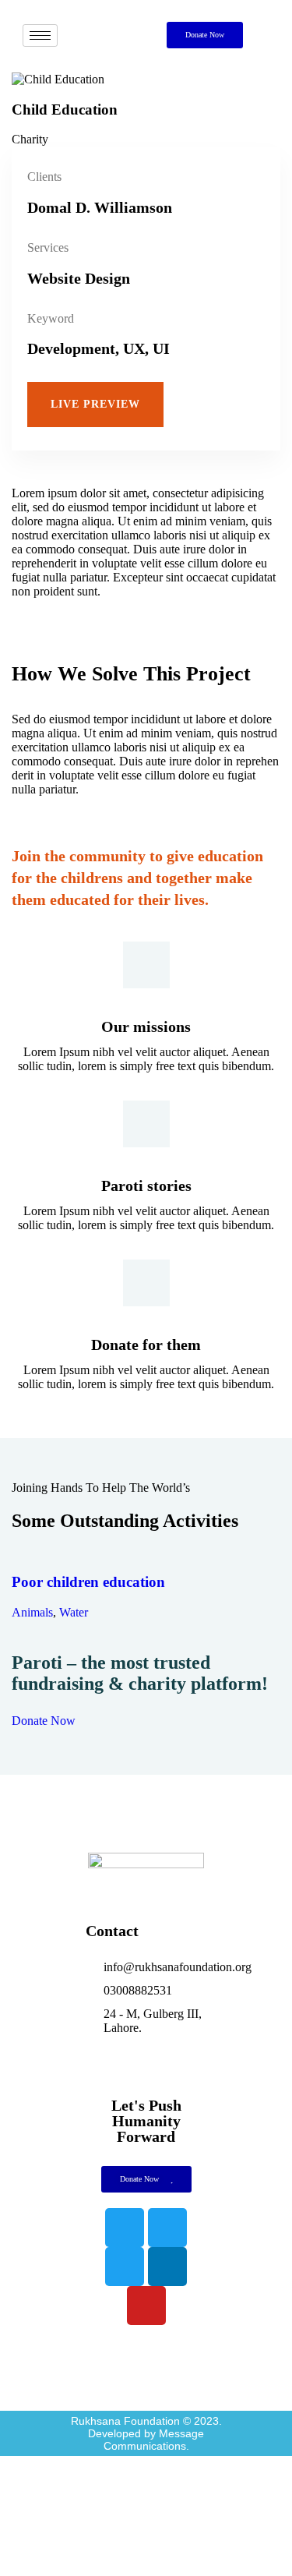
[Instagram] (125, 2267)
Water (74, 1612)
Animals (32, 1612)
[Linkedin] (167, 2267)
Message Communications (154, 2440)
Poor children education (88, 1582)
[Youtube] (146, 2306)
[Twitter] (167, 2228)
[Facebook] (125, 2228)
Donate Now (44, 1721)
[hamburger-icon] (40, 35)
